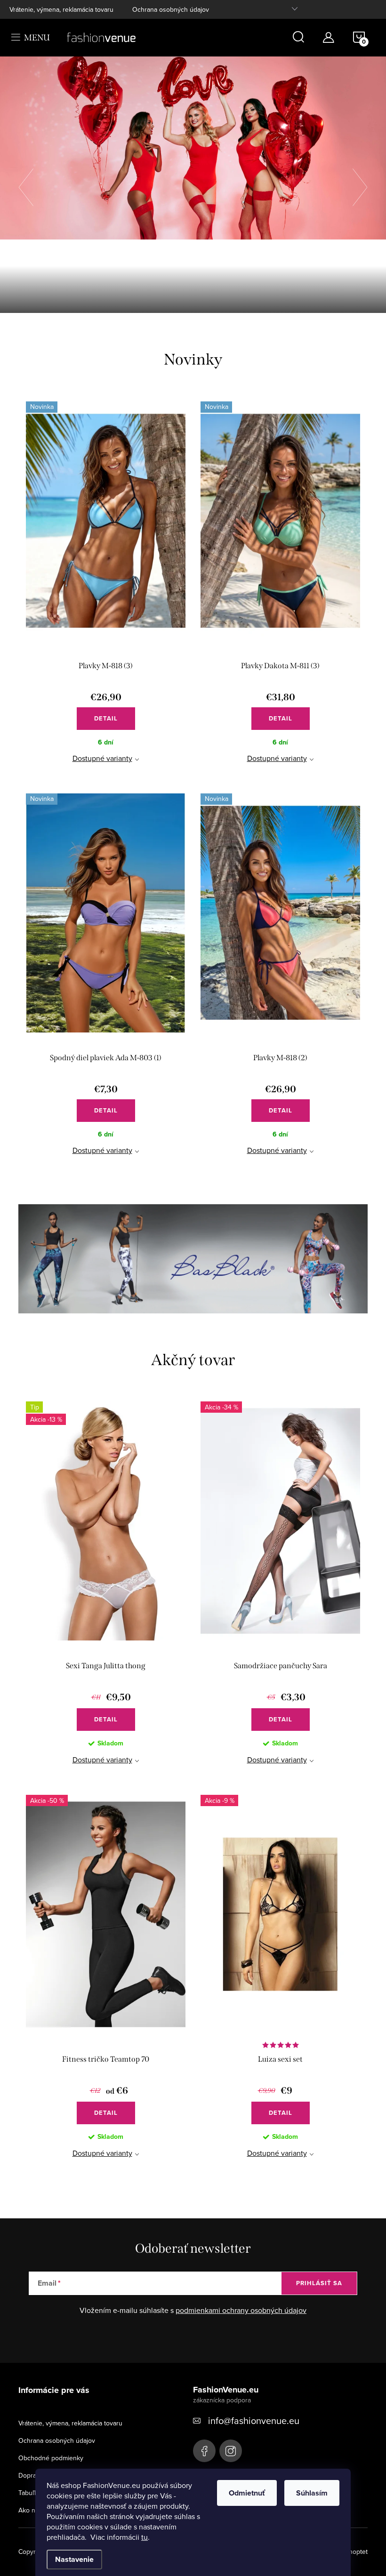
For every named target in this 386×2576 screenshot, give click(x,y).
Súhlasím (312, 2493)
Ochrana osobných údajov (171, 9)
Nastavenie (74, 2559)
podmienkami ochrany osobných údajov (241, 2311)
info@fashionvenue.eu (254, 2421)
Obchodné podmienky (51, 2458)
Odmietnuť (247, 2493)
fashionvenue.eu (231, 2451)
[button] (31, 185)
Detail (106, 718)
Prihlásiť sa (319, 2284)
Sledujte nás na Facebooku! (204, 2451)
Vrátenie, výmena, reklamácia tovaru (61, 9)
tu (145, 2537)
